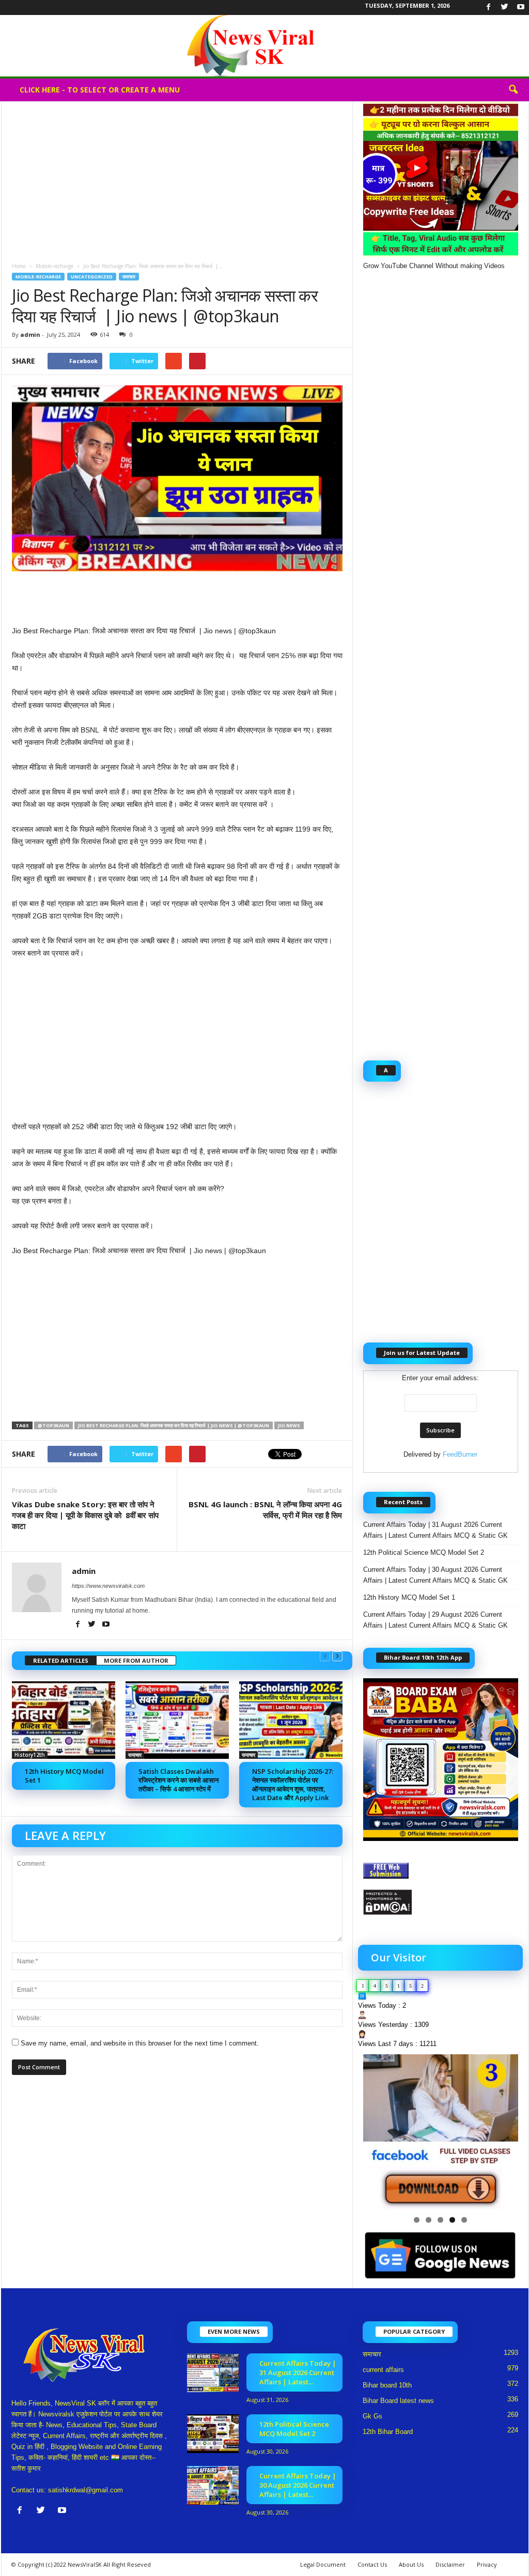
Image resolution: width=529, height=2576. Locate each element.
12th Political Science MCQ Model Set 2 (424, 1552)
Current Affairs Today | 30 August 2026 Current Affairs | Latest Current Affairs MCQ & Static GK (435, 1575)
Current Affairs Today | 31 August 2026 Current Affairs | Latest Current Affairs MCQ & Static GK (435, 1530)
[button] (513, 90)
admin (30, 334)
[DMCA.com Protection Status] (441, 1902)
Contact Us (372, 2564)
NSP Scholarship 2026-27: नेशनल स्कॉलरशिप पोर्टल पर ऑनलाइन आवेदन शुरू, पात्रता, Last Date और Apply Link (293, 1784)
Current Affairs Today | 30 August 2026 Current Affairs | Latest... (298, 2485)
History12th (30, 1755)
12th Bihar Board (388, 2432)
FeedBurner (460, 1454)
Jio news (289, 1425)
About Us (411, 2564)
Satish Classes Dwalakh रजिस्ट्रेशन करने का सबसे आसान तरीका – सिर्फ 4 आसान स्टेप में (178, 1780)
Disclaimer (450, 2564)
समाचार (129, 277)
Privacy (487, 2564)
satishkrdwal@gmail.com (85, 2490)
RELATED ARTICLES (61, 1660)
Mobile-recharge (55, 266)
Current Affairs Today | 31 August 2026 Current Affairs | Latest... (298, 2372)
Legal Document (323, 2564)
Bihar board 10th (387, 2385)
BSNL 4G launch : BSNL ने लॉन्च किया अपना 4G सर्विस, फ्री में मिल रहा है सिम (265, 1510)
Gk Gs (372, 2416)
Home (19, 266)
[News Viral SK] (264, 46)
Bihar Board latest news (398, 2401)
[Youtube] (521, 7)
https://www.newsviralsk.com (108, 1586)
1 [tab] (417, 2220)
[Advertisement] (177, 178)
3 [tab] (440, 2220)
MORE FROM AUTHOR (136, 1660)
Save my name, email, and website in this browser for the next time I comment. (140, 2043)
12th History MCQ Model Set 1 (64, 1776)
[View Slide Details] (441, 2132)
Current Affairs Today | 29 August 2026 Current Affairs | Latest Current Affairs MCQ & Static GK (435, 1620)
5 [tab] (464, 2220)
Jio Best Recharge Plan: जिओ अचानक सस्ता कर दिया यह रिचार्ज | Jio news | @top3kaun (174, 1425)
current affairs (383, 2370)
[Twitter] (505, 7)
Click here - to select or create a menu (100, 90)
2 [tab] (429, 2220)
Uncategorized (92, 277)
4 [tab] (452, 2220)
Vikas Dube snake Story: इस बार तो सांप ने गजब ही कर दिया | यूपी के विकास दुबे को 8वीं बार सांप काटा (85, 1515)
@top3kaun (53, 1425)
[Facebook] (489, 7)
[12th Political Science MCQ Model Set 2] (213, 2434)
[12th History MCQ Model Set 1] (64, 1720)
